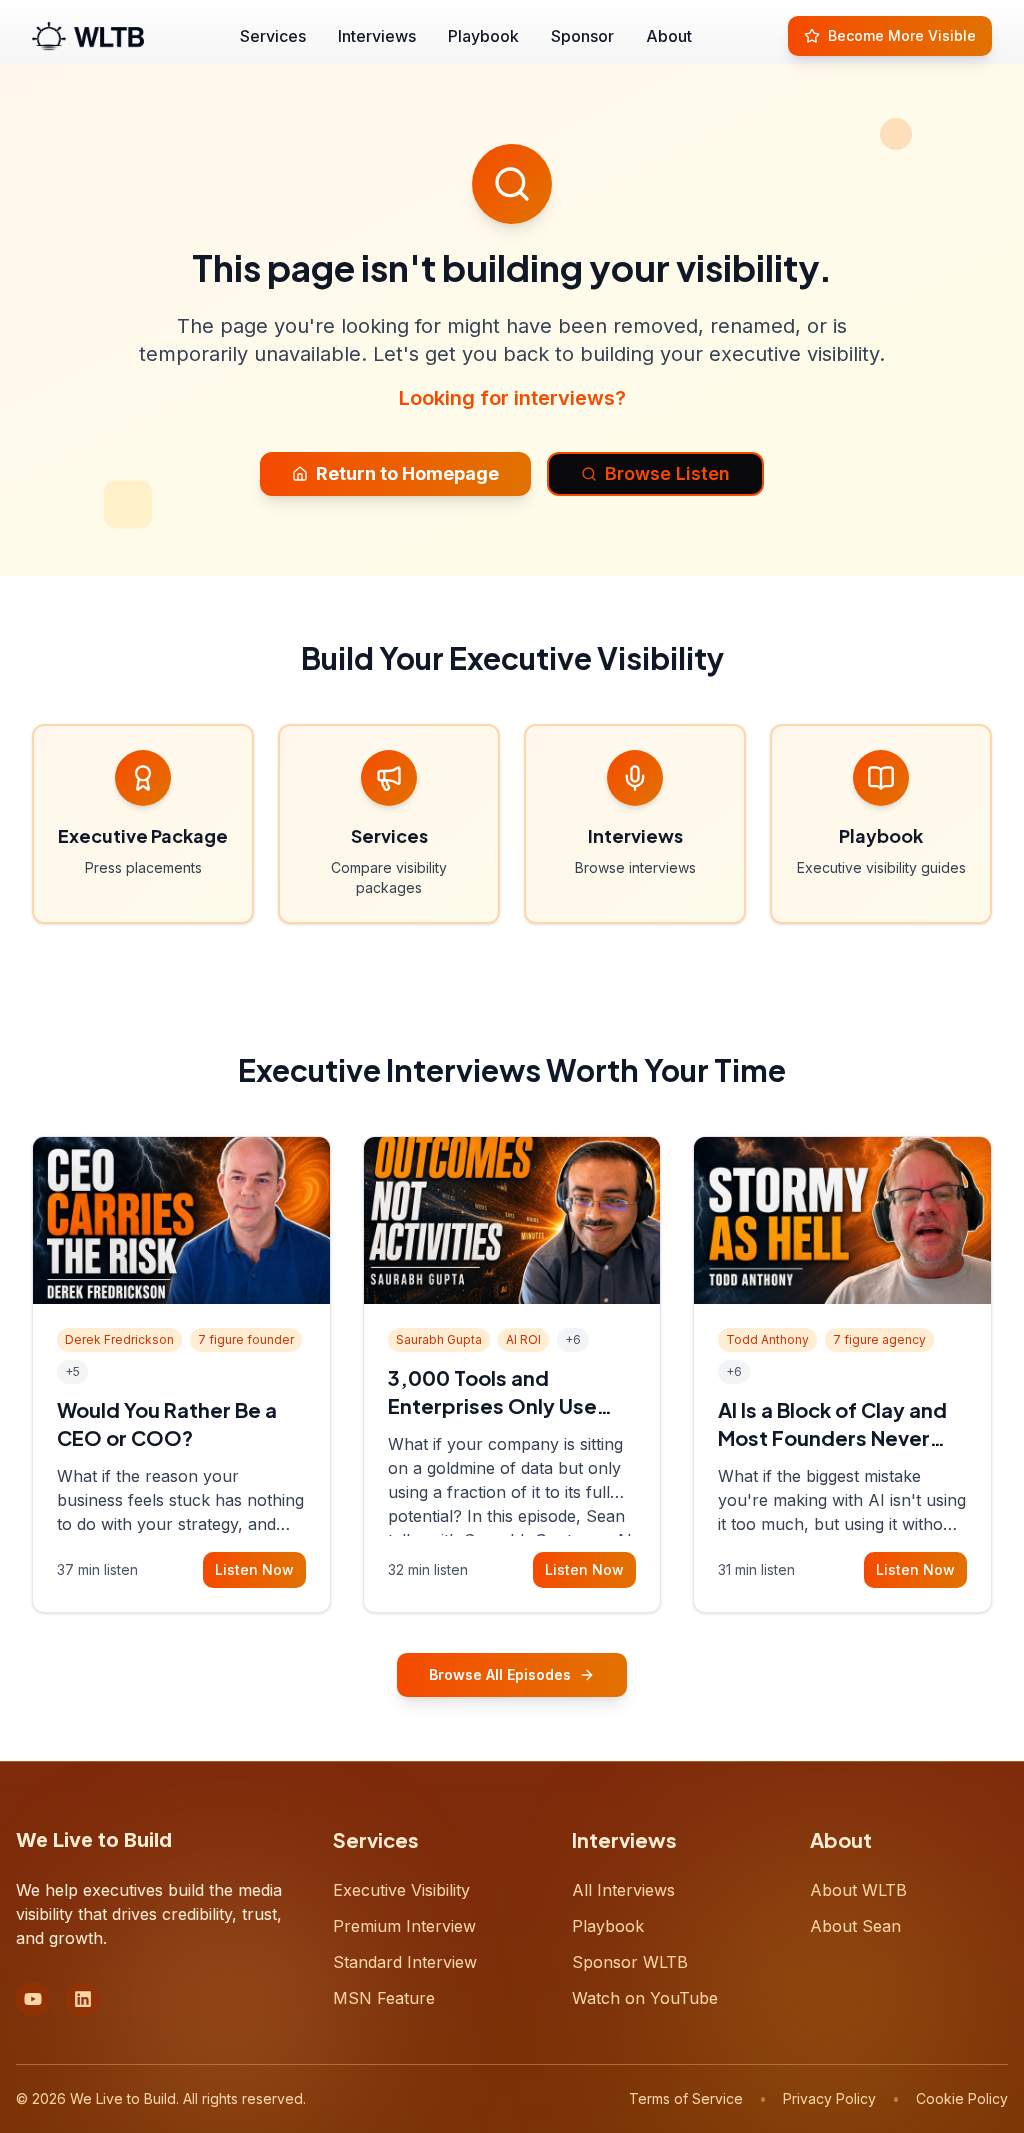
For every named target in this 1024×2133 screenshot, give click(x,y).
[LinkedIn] (83, 1999)
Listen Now (254, 1569)
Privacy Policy (829, 2098)
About (669, 36)
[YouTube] (33, 1999)
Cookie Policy (962, 2098)
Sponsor (582, 36)
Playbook (483, 36)
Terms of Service (686, 2098)
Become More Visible (902, 35)
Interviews (377, 36)
